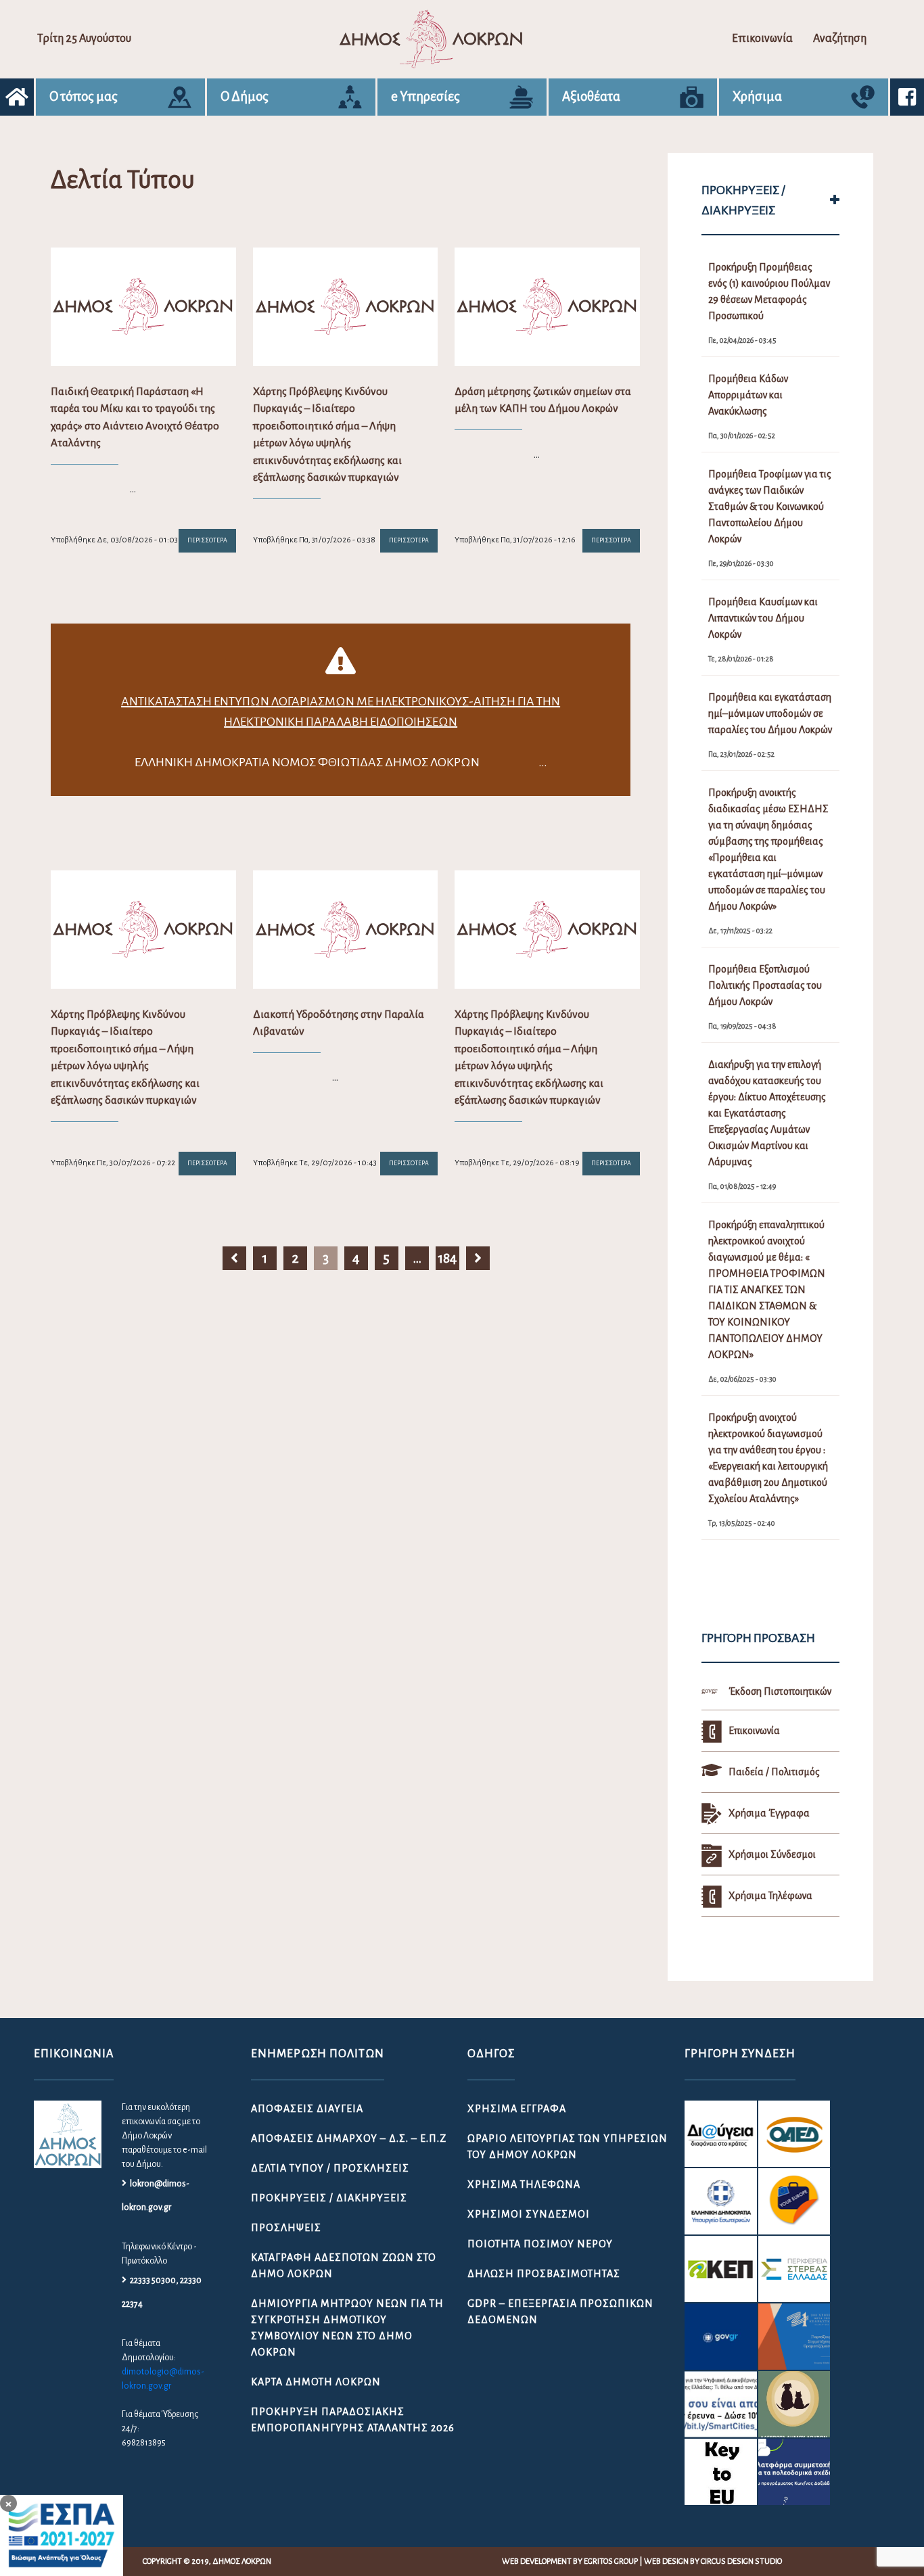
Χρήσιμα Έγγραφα (517, 2109)
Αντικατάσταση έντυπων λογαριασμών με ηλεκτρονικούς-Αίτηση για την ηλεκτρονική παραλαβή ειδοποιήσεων (341, 711)
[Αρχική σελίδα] (17, 97)
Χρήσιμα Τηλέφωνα (524, 2184)
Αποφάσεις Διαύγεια (307, 2109)
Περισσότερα (207, 540)
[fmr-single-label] (720, 2134)
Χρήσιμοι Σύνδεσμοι (529, 2214)
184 (447, 1258)
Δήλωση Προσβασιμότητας (544, 2274)
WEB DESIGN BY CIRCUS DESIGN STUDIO (713, 2561)
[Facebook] (907, 97)
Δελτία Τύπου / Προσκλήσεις (330, 2168)
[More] (835, 200)
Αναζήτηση (840, 39)
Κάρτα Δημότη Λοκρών (316, 2382)
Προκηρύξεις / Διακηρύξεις (329, 2198)
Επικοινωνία (762, 39)
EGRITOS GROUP (611, 2561)
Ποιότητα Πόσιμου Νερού (540, 2244)
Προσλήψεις (286, 2228)
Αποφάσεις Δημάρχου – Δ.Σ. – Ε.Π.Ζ (349, 2138)
